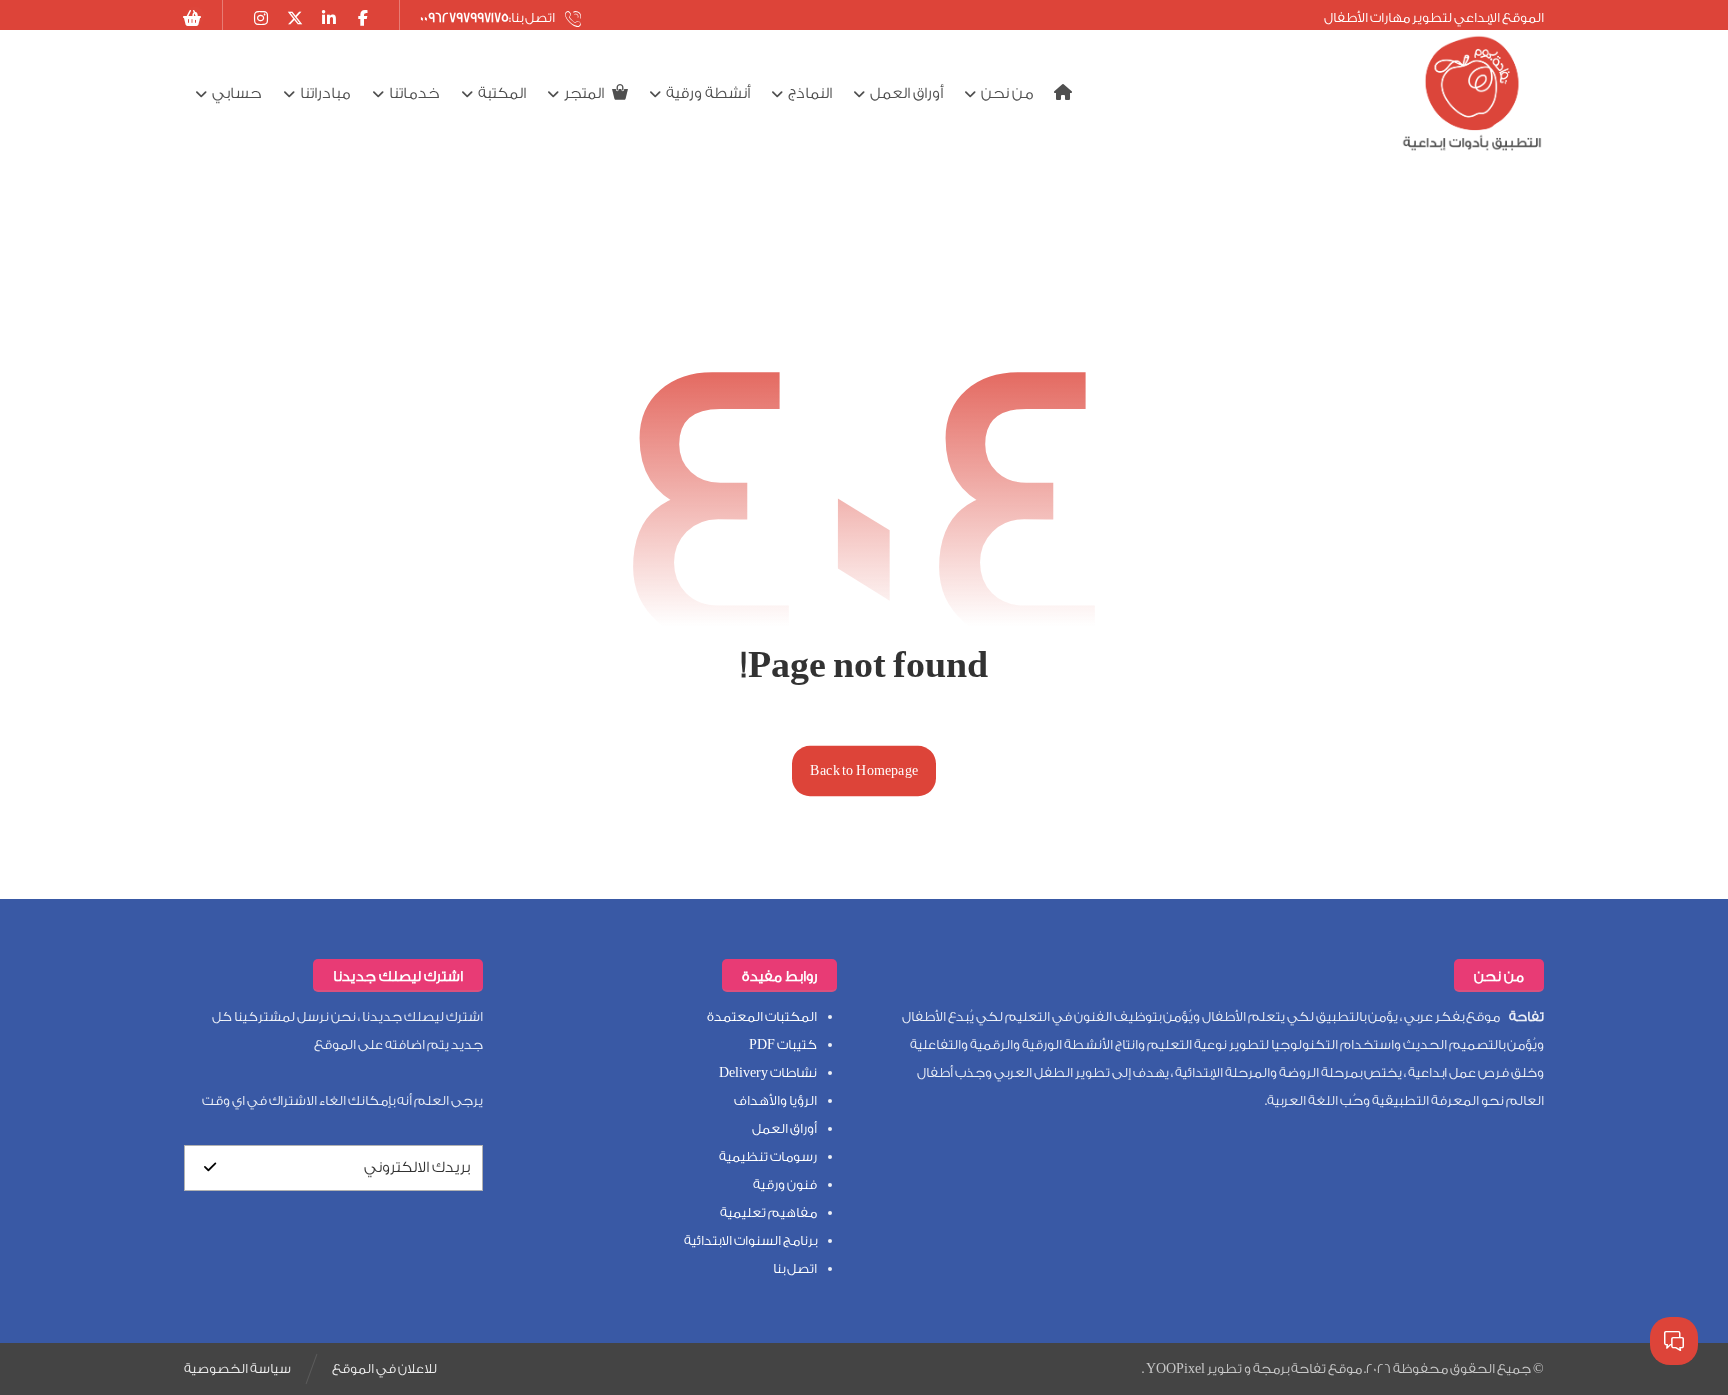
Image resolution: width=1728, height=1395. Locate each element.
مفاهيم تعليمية (768, 1212)
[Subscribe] (210, 1168)
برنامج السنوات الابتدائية (750, 1240)
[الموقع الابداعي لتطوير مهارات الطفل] (1472, 93)
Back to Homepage (864, 770)
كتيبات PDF (783, 1044)
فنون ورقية (785, 1184)
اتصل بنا (795, 1268)
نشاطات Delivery (768, 1072)
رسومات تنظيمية (768, 1156)
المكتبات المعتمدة (762, 1016)
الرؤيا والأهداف (775, 1100)
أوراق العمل (784, 1128)
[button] (193, 18)
